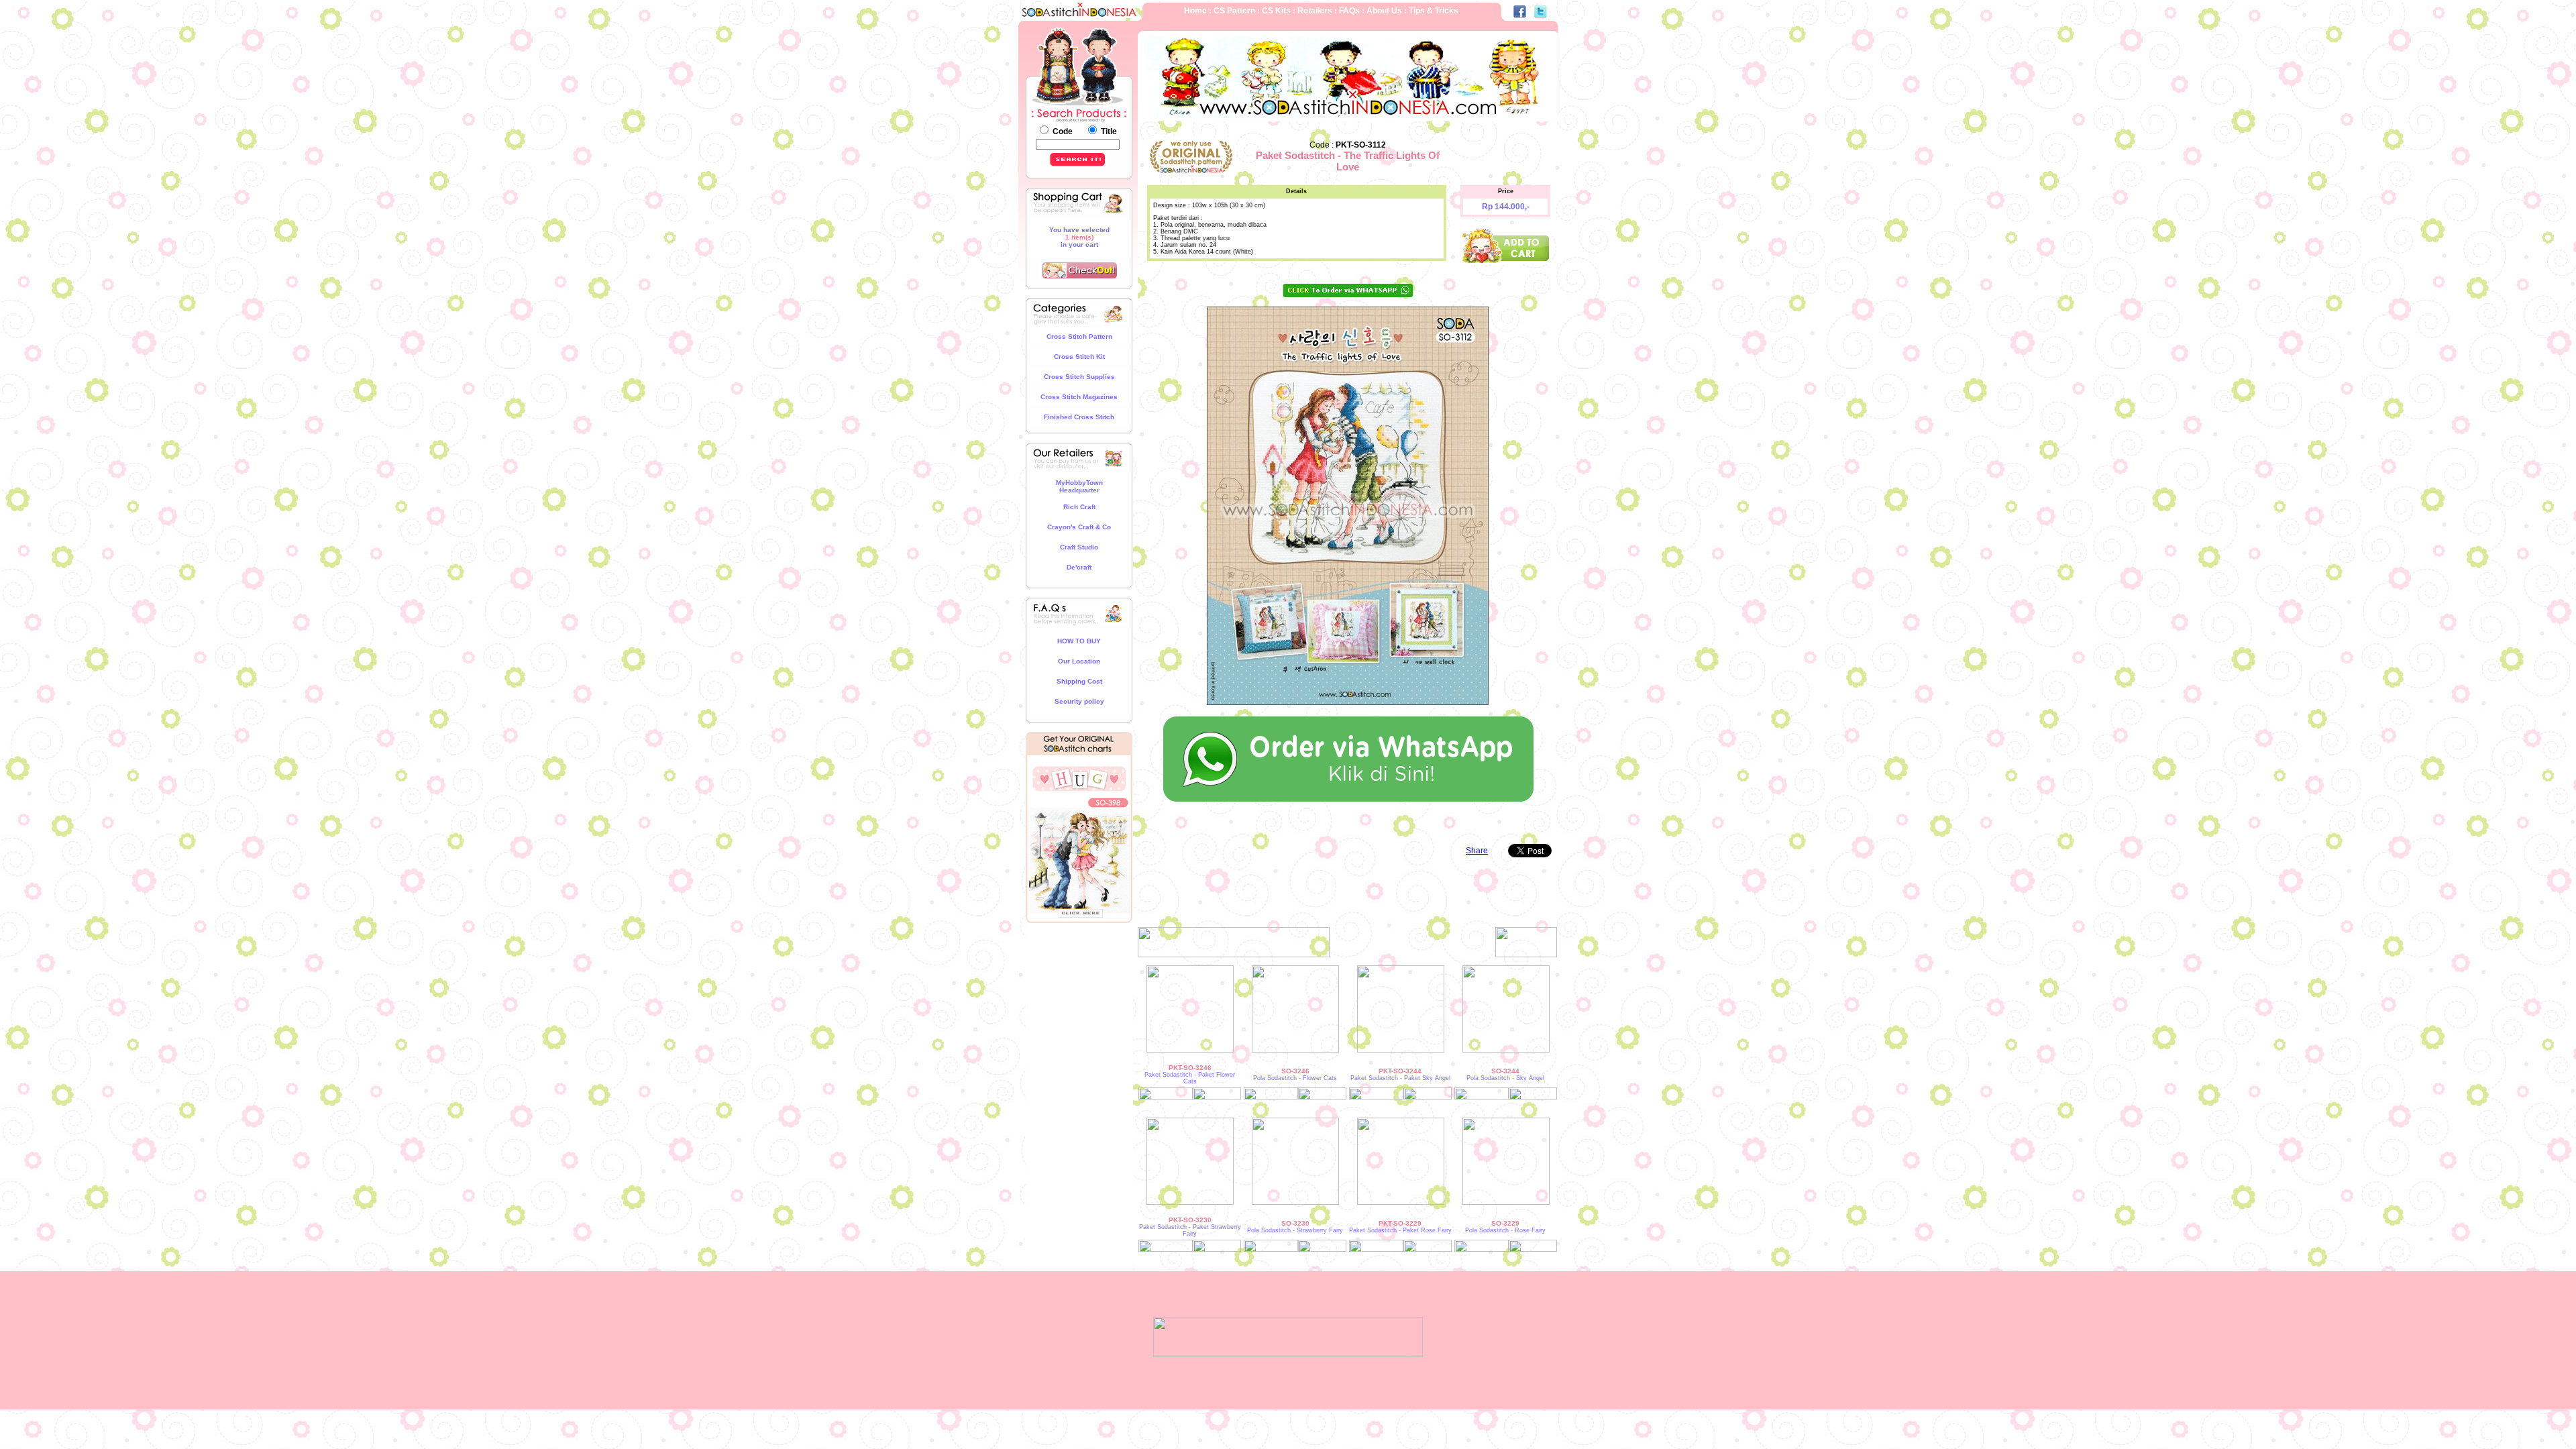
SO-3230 (1295, 1223)
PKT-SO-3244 (1400, 1071)
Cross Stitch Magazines (1079, 397)
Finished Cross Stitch (1079, 417)
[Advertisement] (1079, 972)
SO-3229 (1505, 1223)
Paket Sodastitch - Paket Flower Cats (1190, 1078)
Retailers (1315, 11)
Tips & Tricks (1434, 11)
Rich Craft (1079, 507)
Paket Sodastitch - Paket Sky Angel (1400, 1078)
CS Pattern (1235, 11)
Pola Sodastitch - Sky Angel (1505, 1078)
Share (1477, 851)
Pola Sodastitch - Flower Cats (1295, 1078)
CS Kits (1277, 11)
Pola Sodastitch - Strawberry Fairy (1295, 1230)
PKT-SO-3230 (1190, 1220)
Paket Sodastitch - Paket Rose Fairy (1400, 1230)
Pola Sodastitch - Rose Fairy (1505, 1230)
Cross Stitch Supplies (1079, 377)
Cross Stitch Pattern (1079, 336)
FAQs (1350, 11)
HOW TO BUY (1079, 641)
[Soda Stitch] (1288, 1354)
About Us (1383, 11)
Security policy (1079, 701)
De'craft (1079, 567)
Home (1195, 11)
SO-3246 (1295, 1071)
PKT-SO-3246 (1190, 1068)
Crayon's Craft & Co (1079, 527)
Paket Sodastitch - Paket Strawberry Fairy (1190, 1230)
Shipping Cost (1079, 681)
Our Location (1079, 661)
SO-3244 (1505, 1071)
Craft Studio (1079, 547)
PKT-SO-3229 (1400, 1223)
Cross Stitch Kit (1079, 357)
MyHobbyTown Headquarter (1079, 486)
